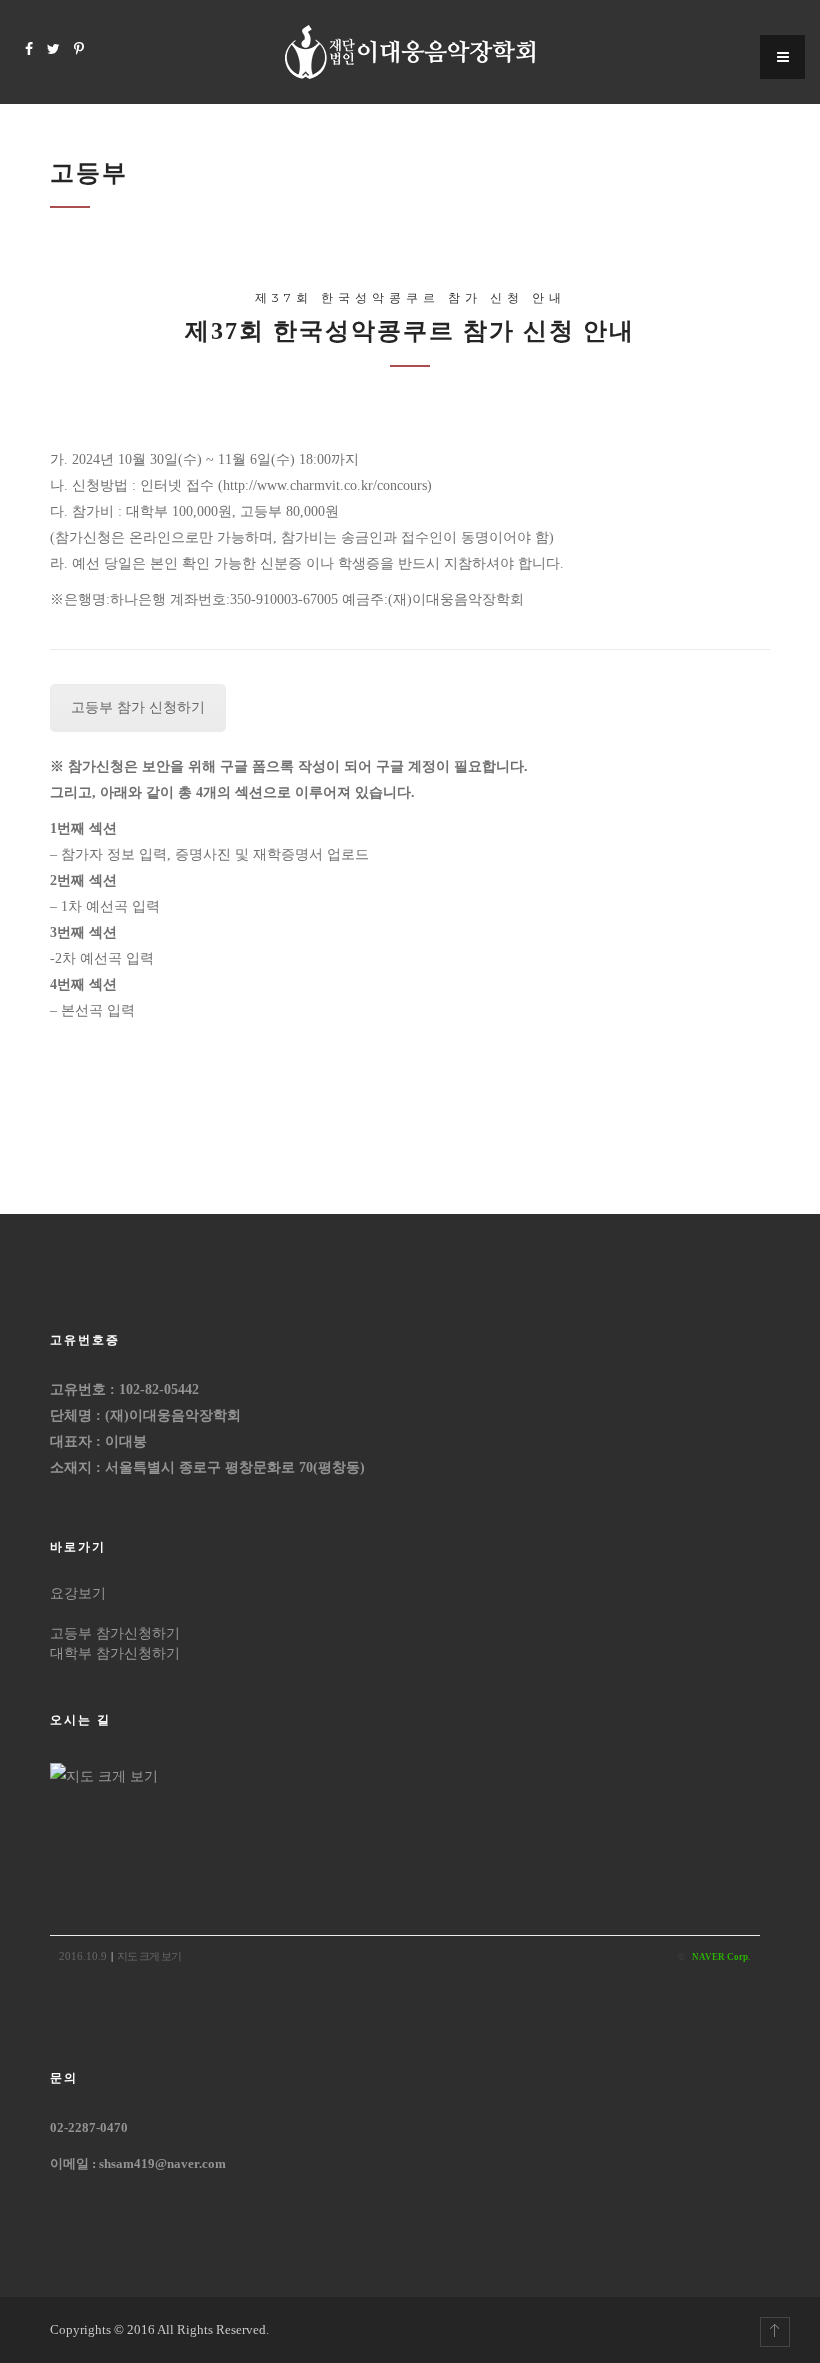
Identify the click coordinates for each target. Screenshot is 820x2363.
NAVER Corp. (721, 1957)
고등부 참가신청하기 (115, 1633)
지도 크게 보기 (149, 1956)
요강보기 (78, 1593)
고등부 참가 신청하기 (138, 707)
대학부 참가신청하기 (115, 1653)
